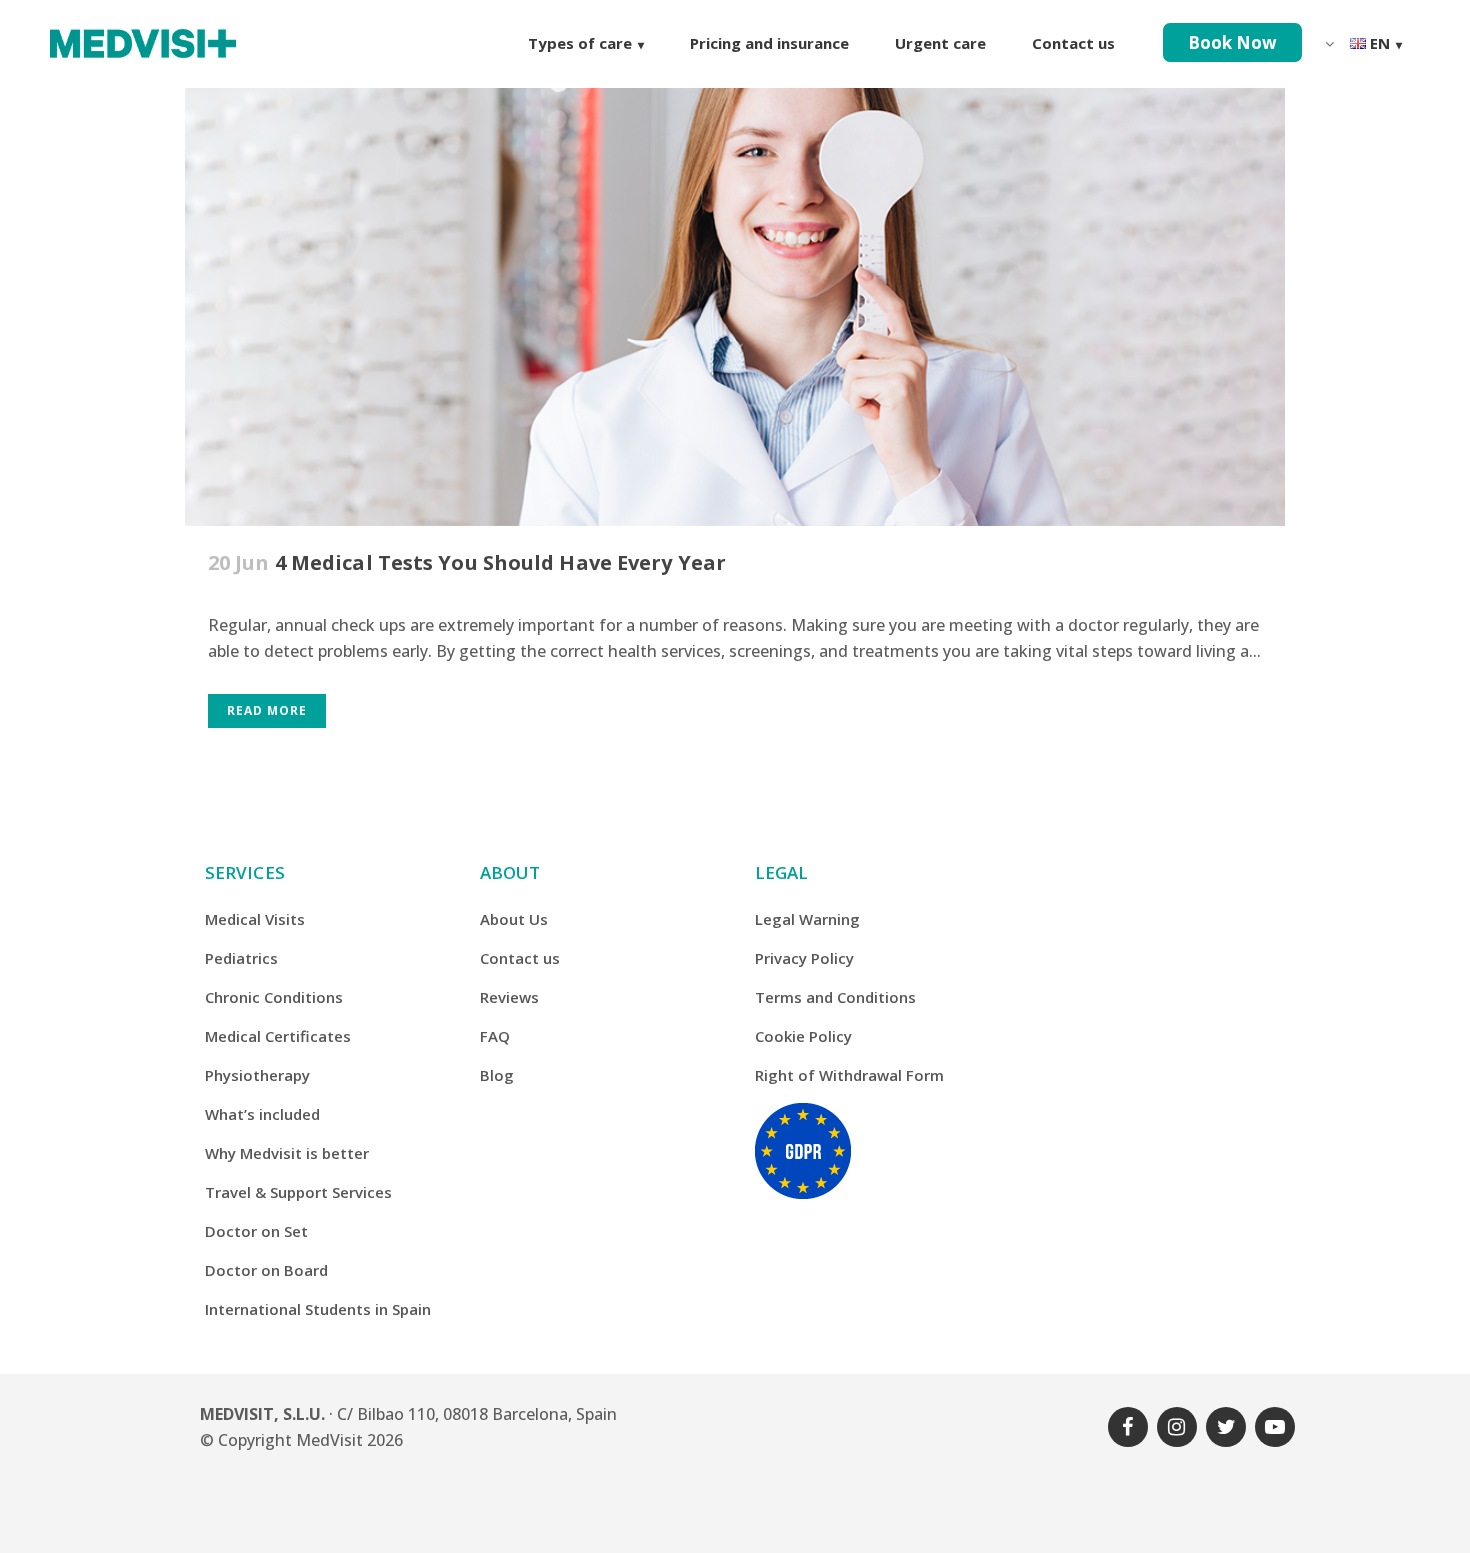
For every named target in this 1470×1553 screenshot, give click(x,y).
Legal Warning (807, 919)
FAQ (495, 1036)
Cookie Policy (803, 1036)
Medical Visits (255, 919)
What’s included (262, 1114)
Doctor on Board (266, 1270)
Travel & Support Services (298, 1192)
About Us (514, 919)
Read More (267, 710)
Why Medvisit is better (287, 1153)
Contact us (520, 958)
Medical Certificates (278, 1036)
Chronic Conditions (274, 997)
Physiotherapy (257, 1075)
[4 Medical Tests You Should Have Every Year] (735, 263)
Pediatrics (241, 958)
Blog (497, 1075)
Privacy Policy (804, 958)
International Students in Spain (318, 1309)
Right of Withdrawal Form (849, 1075)
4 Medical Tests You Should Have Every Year (500, 562)
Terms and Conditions (835, 997)
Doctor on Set (256, 1231)
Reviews (509, 997)
